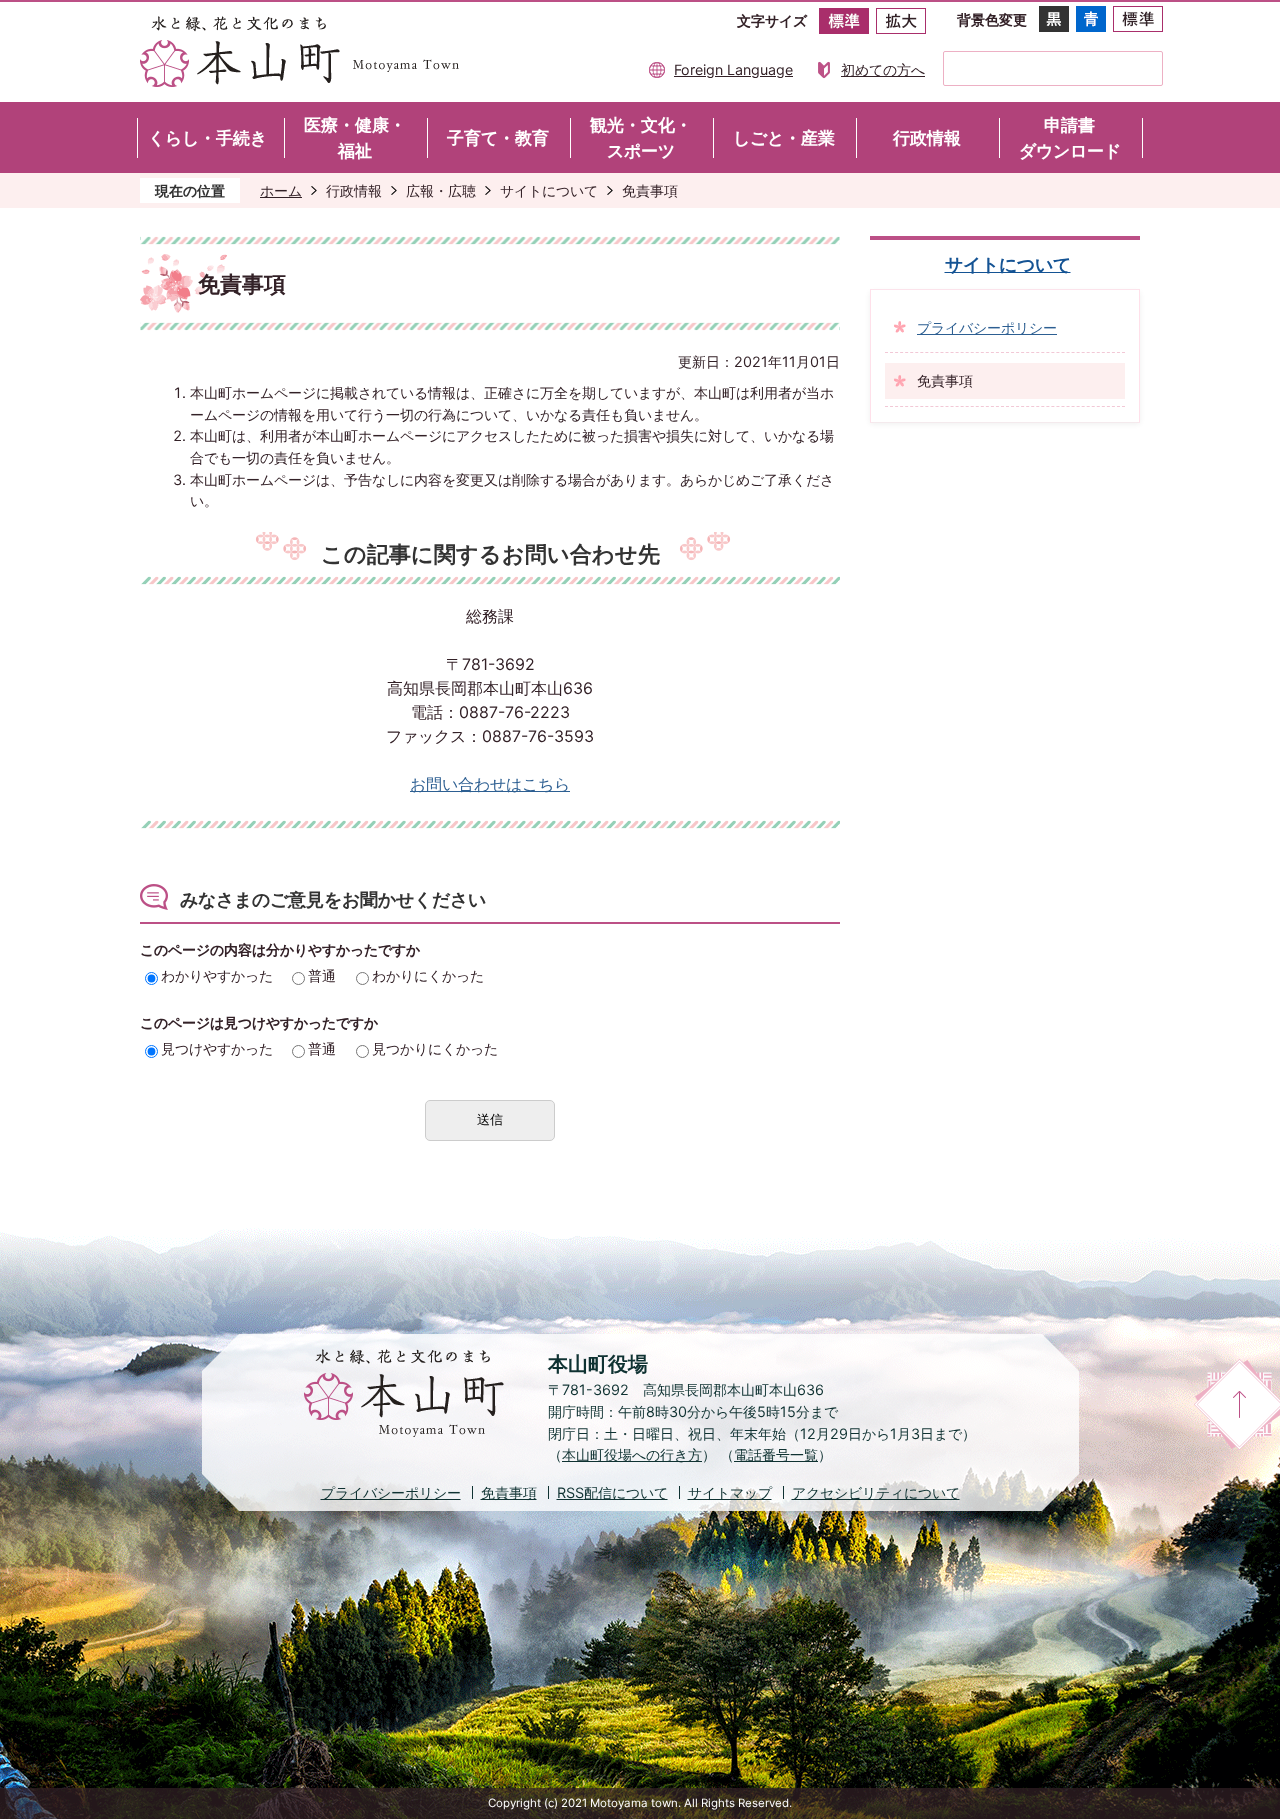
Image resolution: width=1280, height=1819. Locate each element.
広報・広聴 (441, 190)
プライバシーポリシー (987, 327)
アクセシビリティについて (876, 1492)
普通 (322, 975)
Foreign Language (733, 69)
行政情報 (354, 190)
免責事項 (509, 1492)
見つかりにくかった (435, 1048)
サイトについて (549, 190)
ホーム (281, 190)
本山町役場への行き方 (632, 1454)
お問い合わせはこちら (490, 784)
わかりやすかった (217, 975)
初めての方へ (883, 69)
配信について (612, 1492)
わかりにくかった (428, 975)
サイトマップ (730, 1492)
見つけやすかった (217, 1048)
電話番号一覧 (776, 1454)
